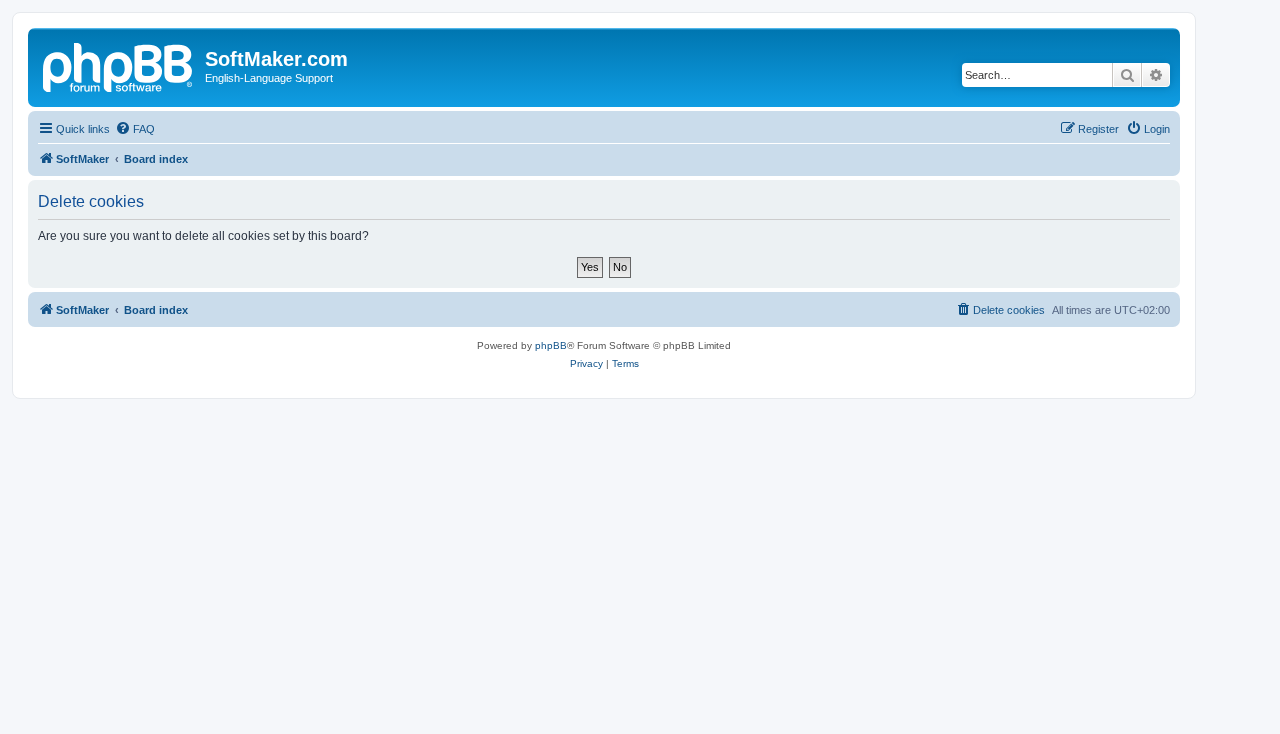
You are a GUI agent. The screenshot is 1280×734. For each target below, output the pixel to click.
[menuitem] (135, 129)
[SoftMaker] (119, 65)
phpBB (551, 345)
